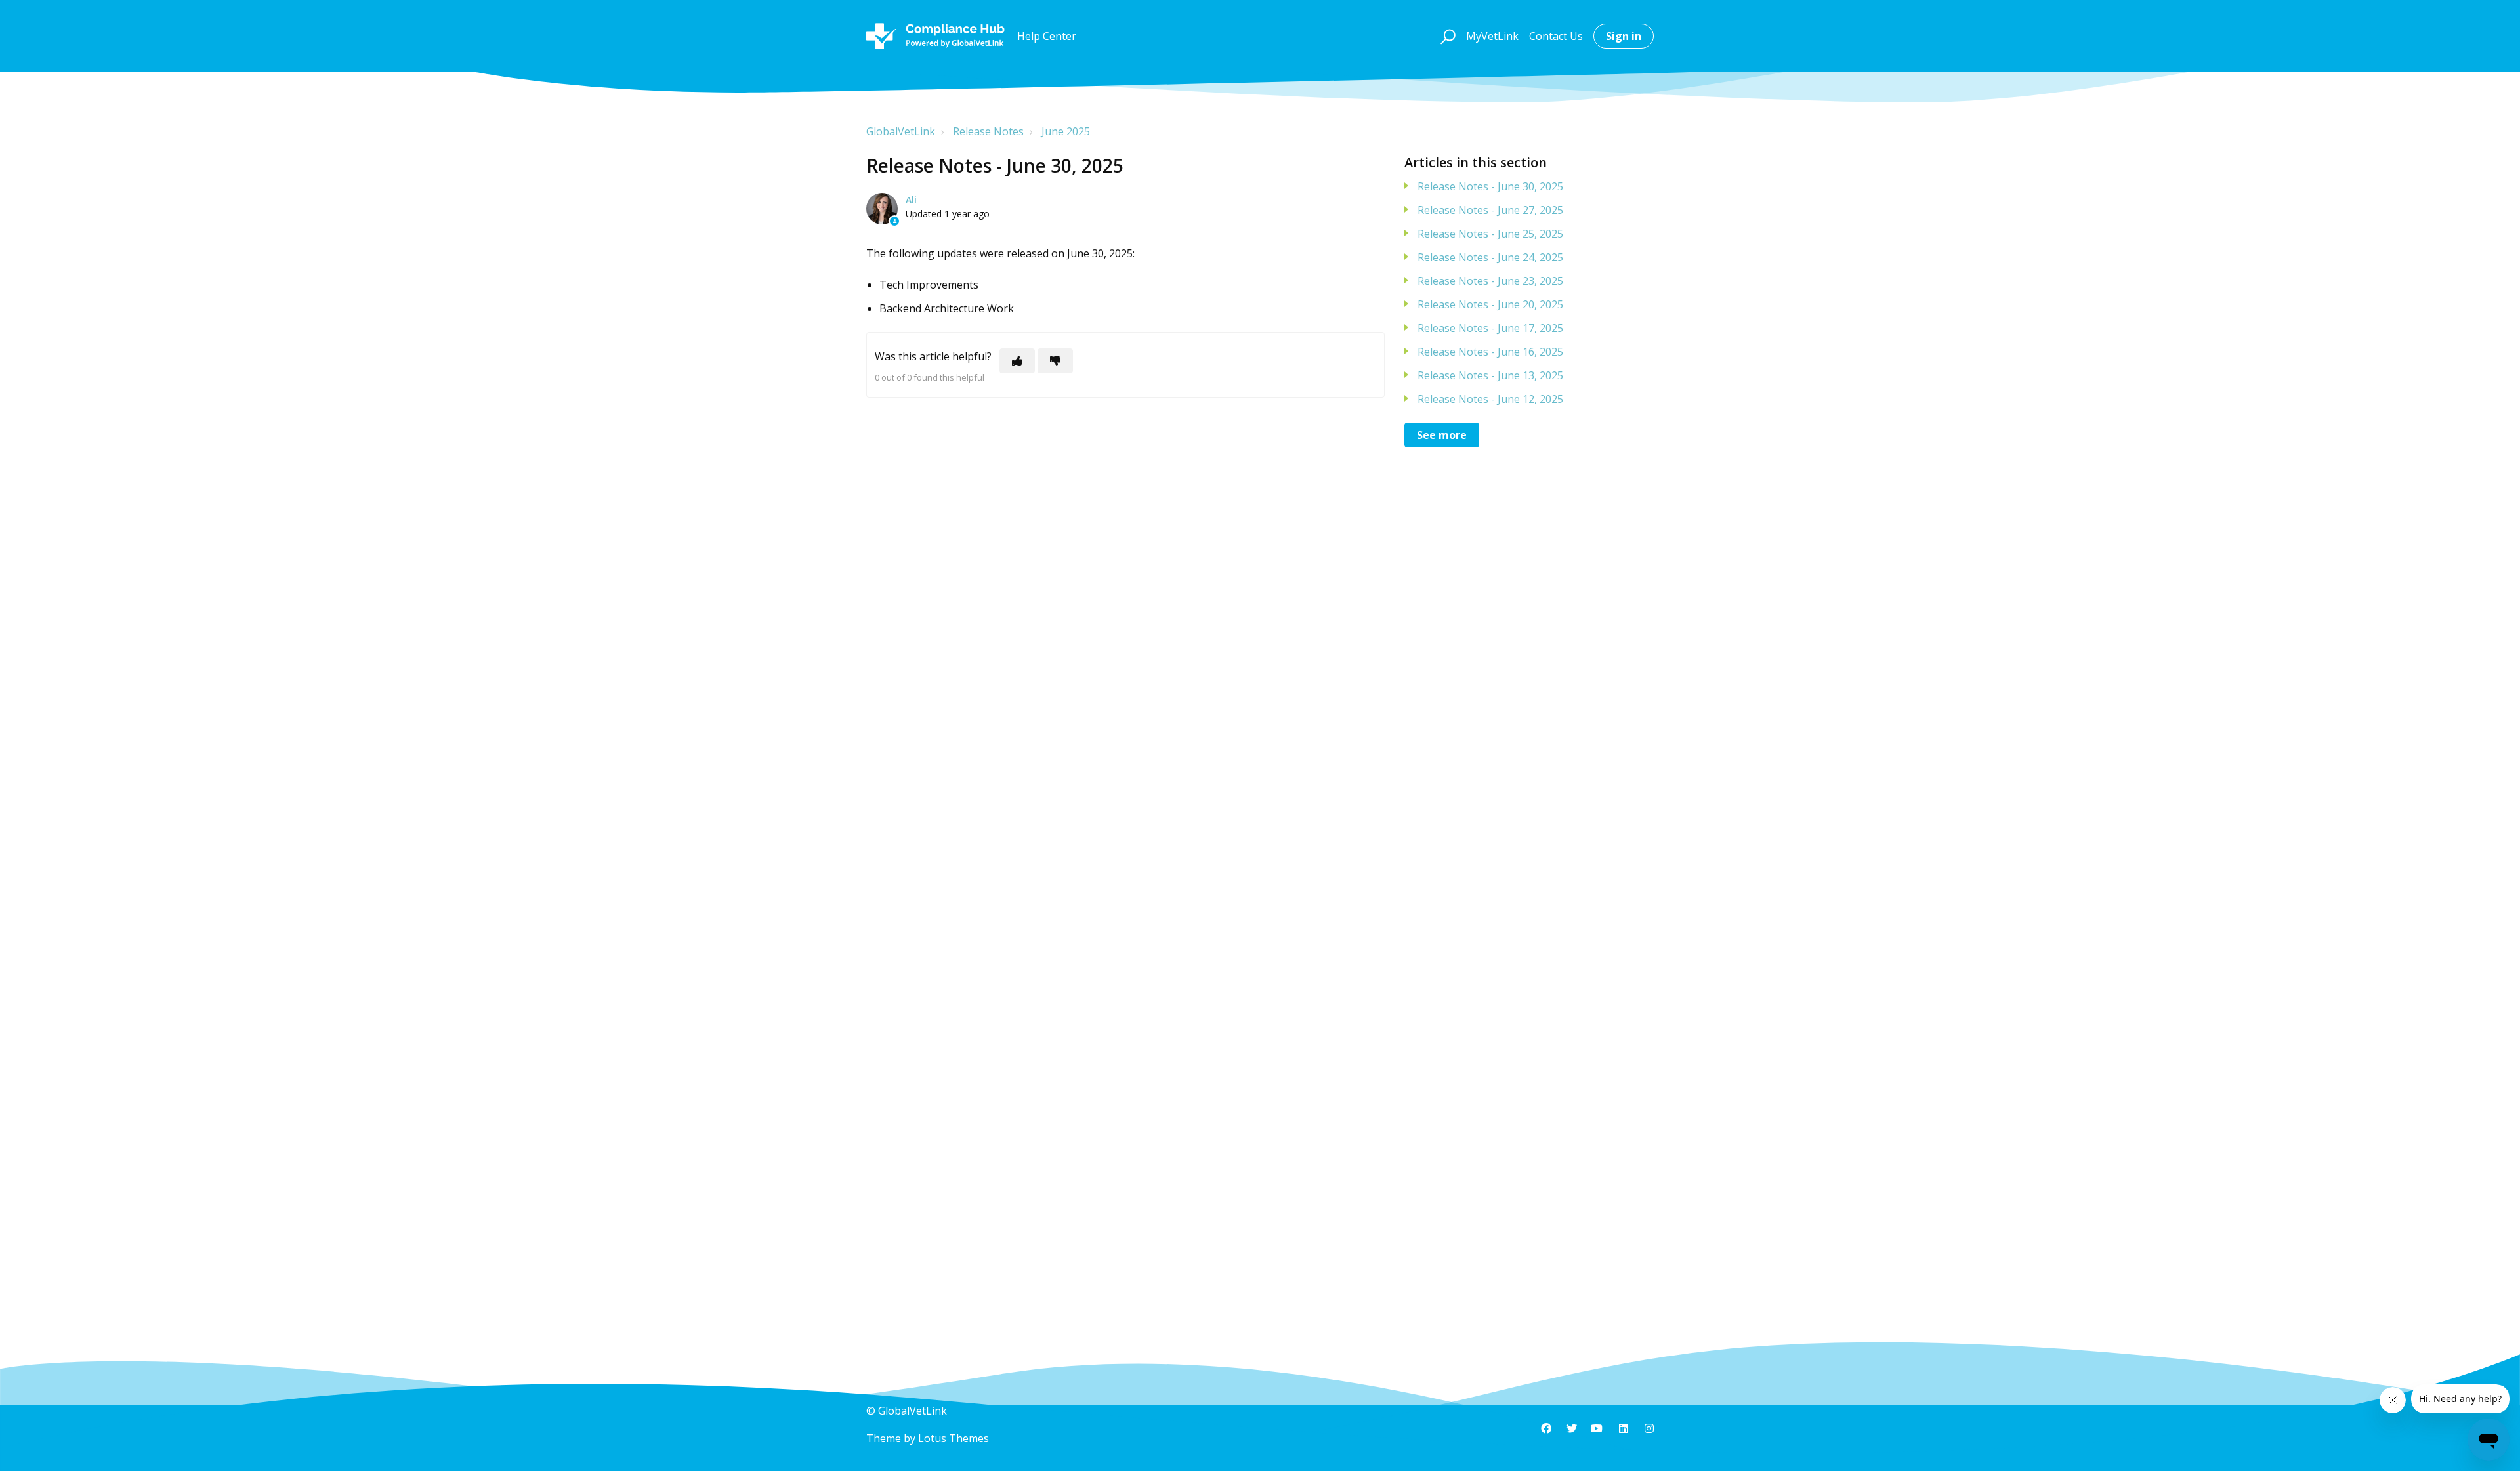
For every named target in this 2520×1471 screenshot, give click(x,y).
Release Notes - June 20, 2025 (1490, 304)
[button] (1446, 36)
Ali (911, 200)
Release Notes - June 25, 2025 (1490, 234)
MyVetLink (1492, 36)
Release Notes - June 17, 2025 (1490, 328)
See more (1442, 435)
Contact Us (1556, 36)
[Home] (935, 36)
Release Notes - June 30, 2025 (1490, 186)
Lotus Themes (954, 1438)
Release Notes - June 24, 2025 (1490, 257)
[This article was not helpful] (1055, 361)
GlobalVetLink (901, 131)
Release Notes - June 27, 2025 (1490, 210)
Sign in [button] (1624, 36)
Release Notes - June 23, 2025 (1490, 281)
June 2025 (1066, 131)
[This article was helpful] (1017, 361)
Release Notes (988, 131)
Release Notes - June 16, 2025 (1490, 352)
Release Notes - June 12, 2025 (1490, 399)
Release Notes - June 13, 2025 (1490, 375)
